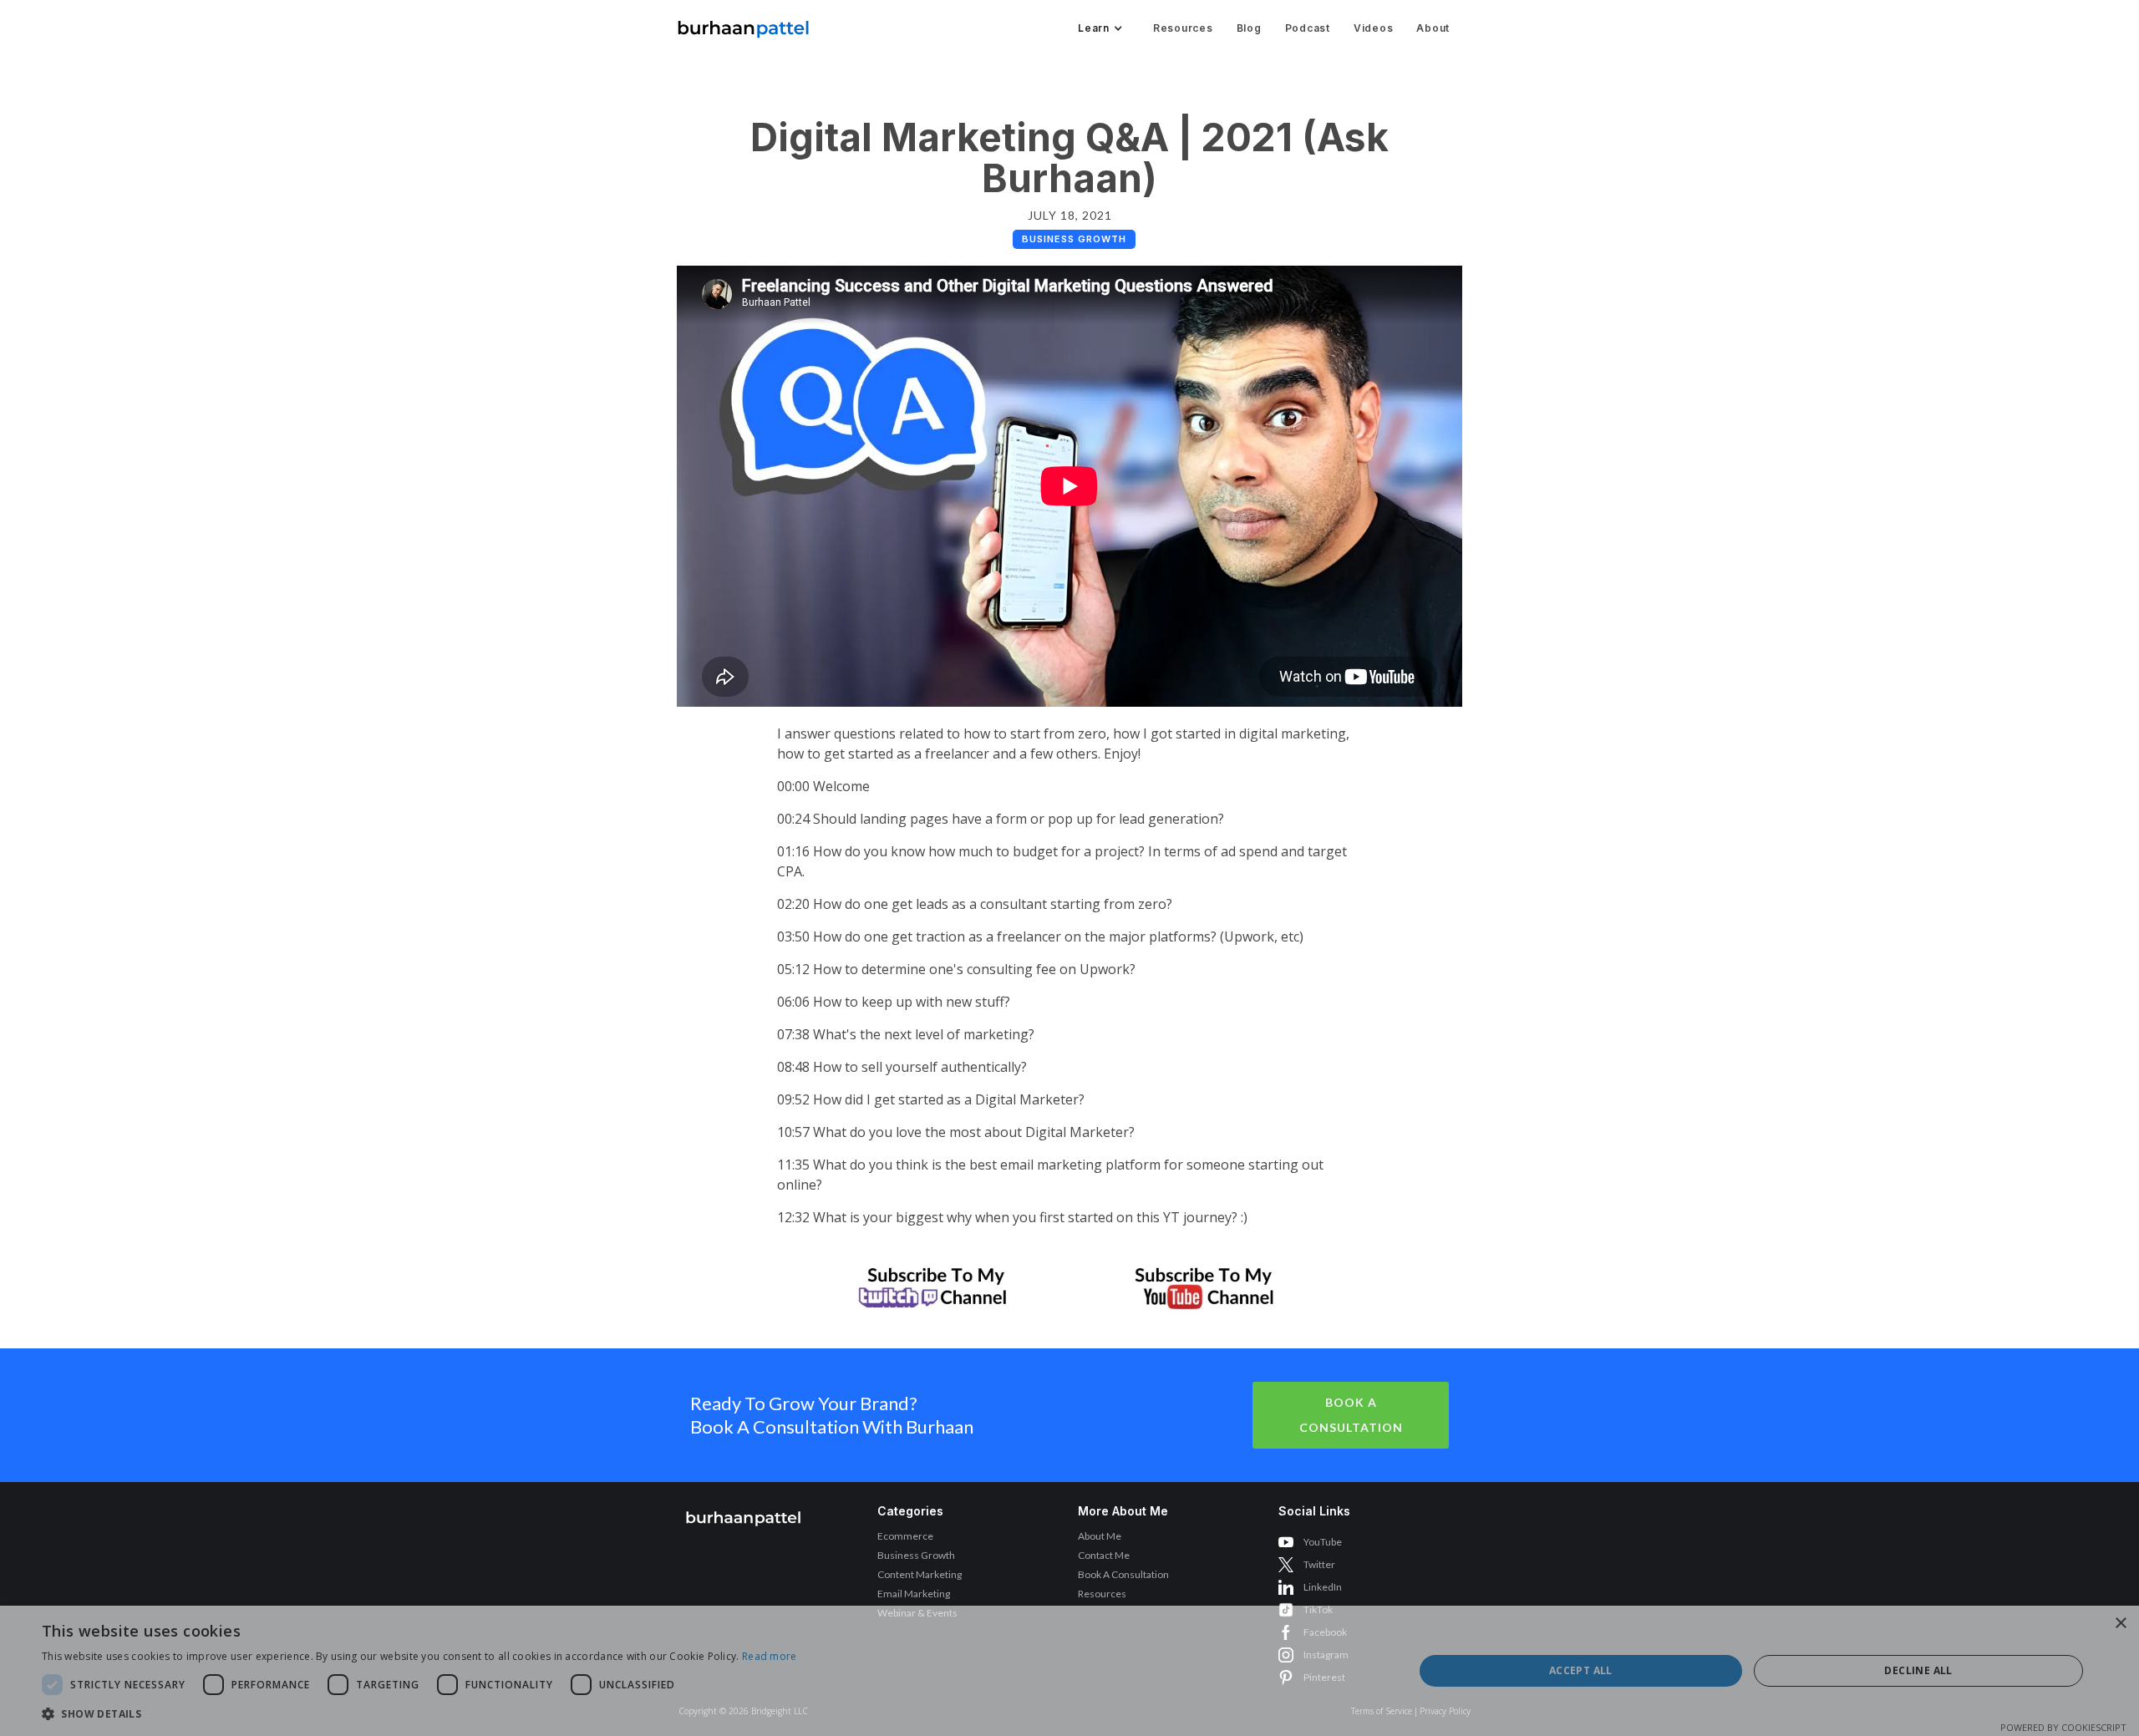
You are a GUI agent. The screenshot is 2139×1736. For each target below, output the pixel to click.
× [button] (2120, 1624)
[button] (1099, 28)
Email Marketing (914, 1594)
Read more (770, 1656)
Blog (1249, 28)
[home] (744, 25)
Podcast (1308, 28)
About (1433, 28)
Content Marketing (920, 1574)
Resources (1183, 28)
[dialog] (1069, 1671)
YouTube (1323, 1542)
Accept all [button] (1581, 1670)
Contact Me (1104, 1555)
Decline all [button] (1918, 1670)
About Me (1100, 1536)
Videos (1374, 28)
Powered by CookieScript (2063, 1727)
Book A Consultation (1351, 1415)
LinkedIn (1323, 1587)
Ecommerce (905, 1536)
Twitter (1319, 1564)
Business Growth (916, 1555)
